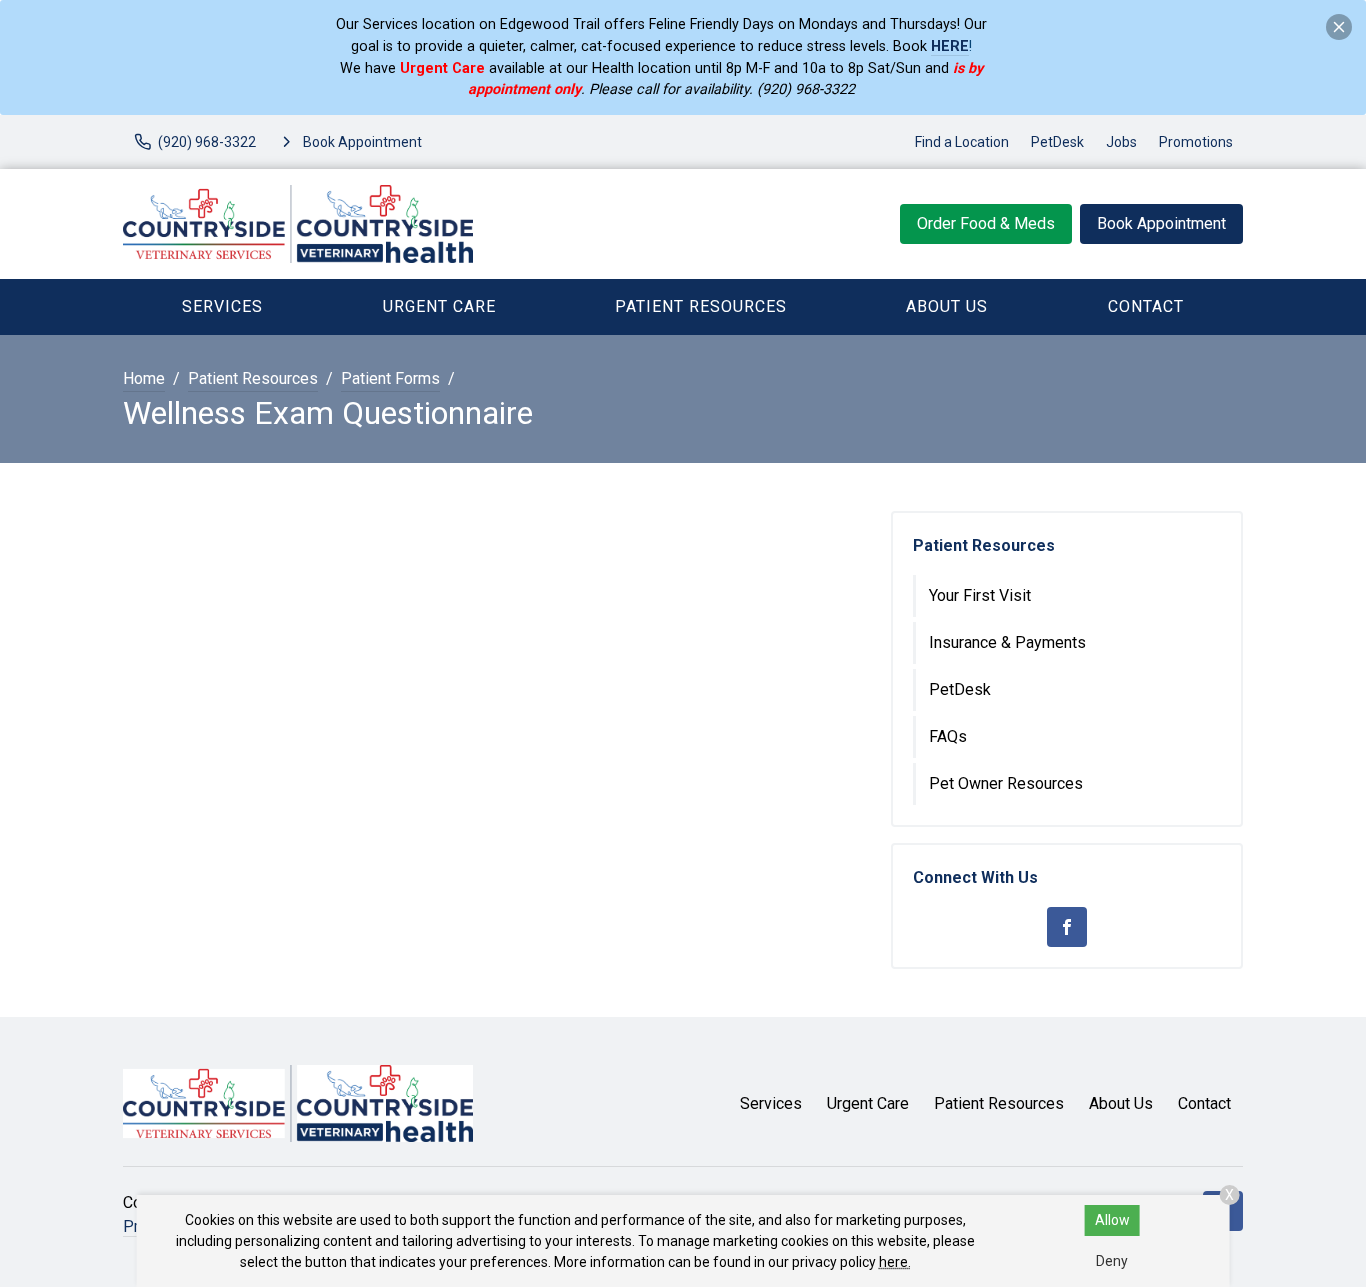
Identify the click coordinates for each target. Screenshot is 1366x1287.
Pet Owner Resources (1006, 783)
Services (222, 306)
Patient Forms (390, 378)
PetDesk (1057, 142)
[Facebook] (1067, 927)
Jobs (1121, 142)
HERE (950, 46)
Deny (1112, 1261)
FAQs (948, 736)
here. (895, 1262)
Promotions (1196, 142)
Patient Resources (701, 306)
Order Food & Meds (986, 223)
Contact (1146, 306)
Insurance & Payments (1007, 642)
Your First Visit (980, 595)
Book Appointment (1161, 223)
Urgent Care (439, 306)
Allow (1112, 1220)
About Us (947, 306)
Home (144, 378)
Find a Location (962, 142)
